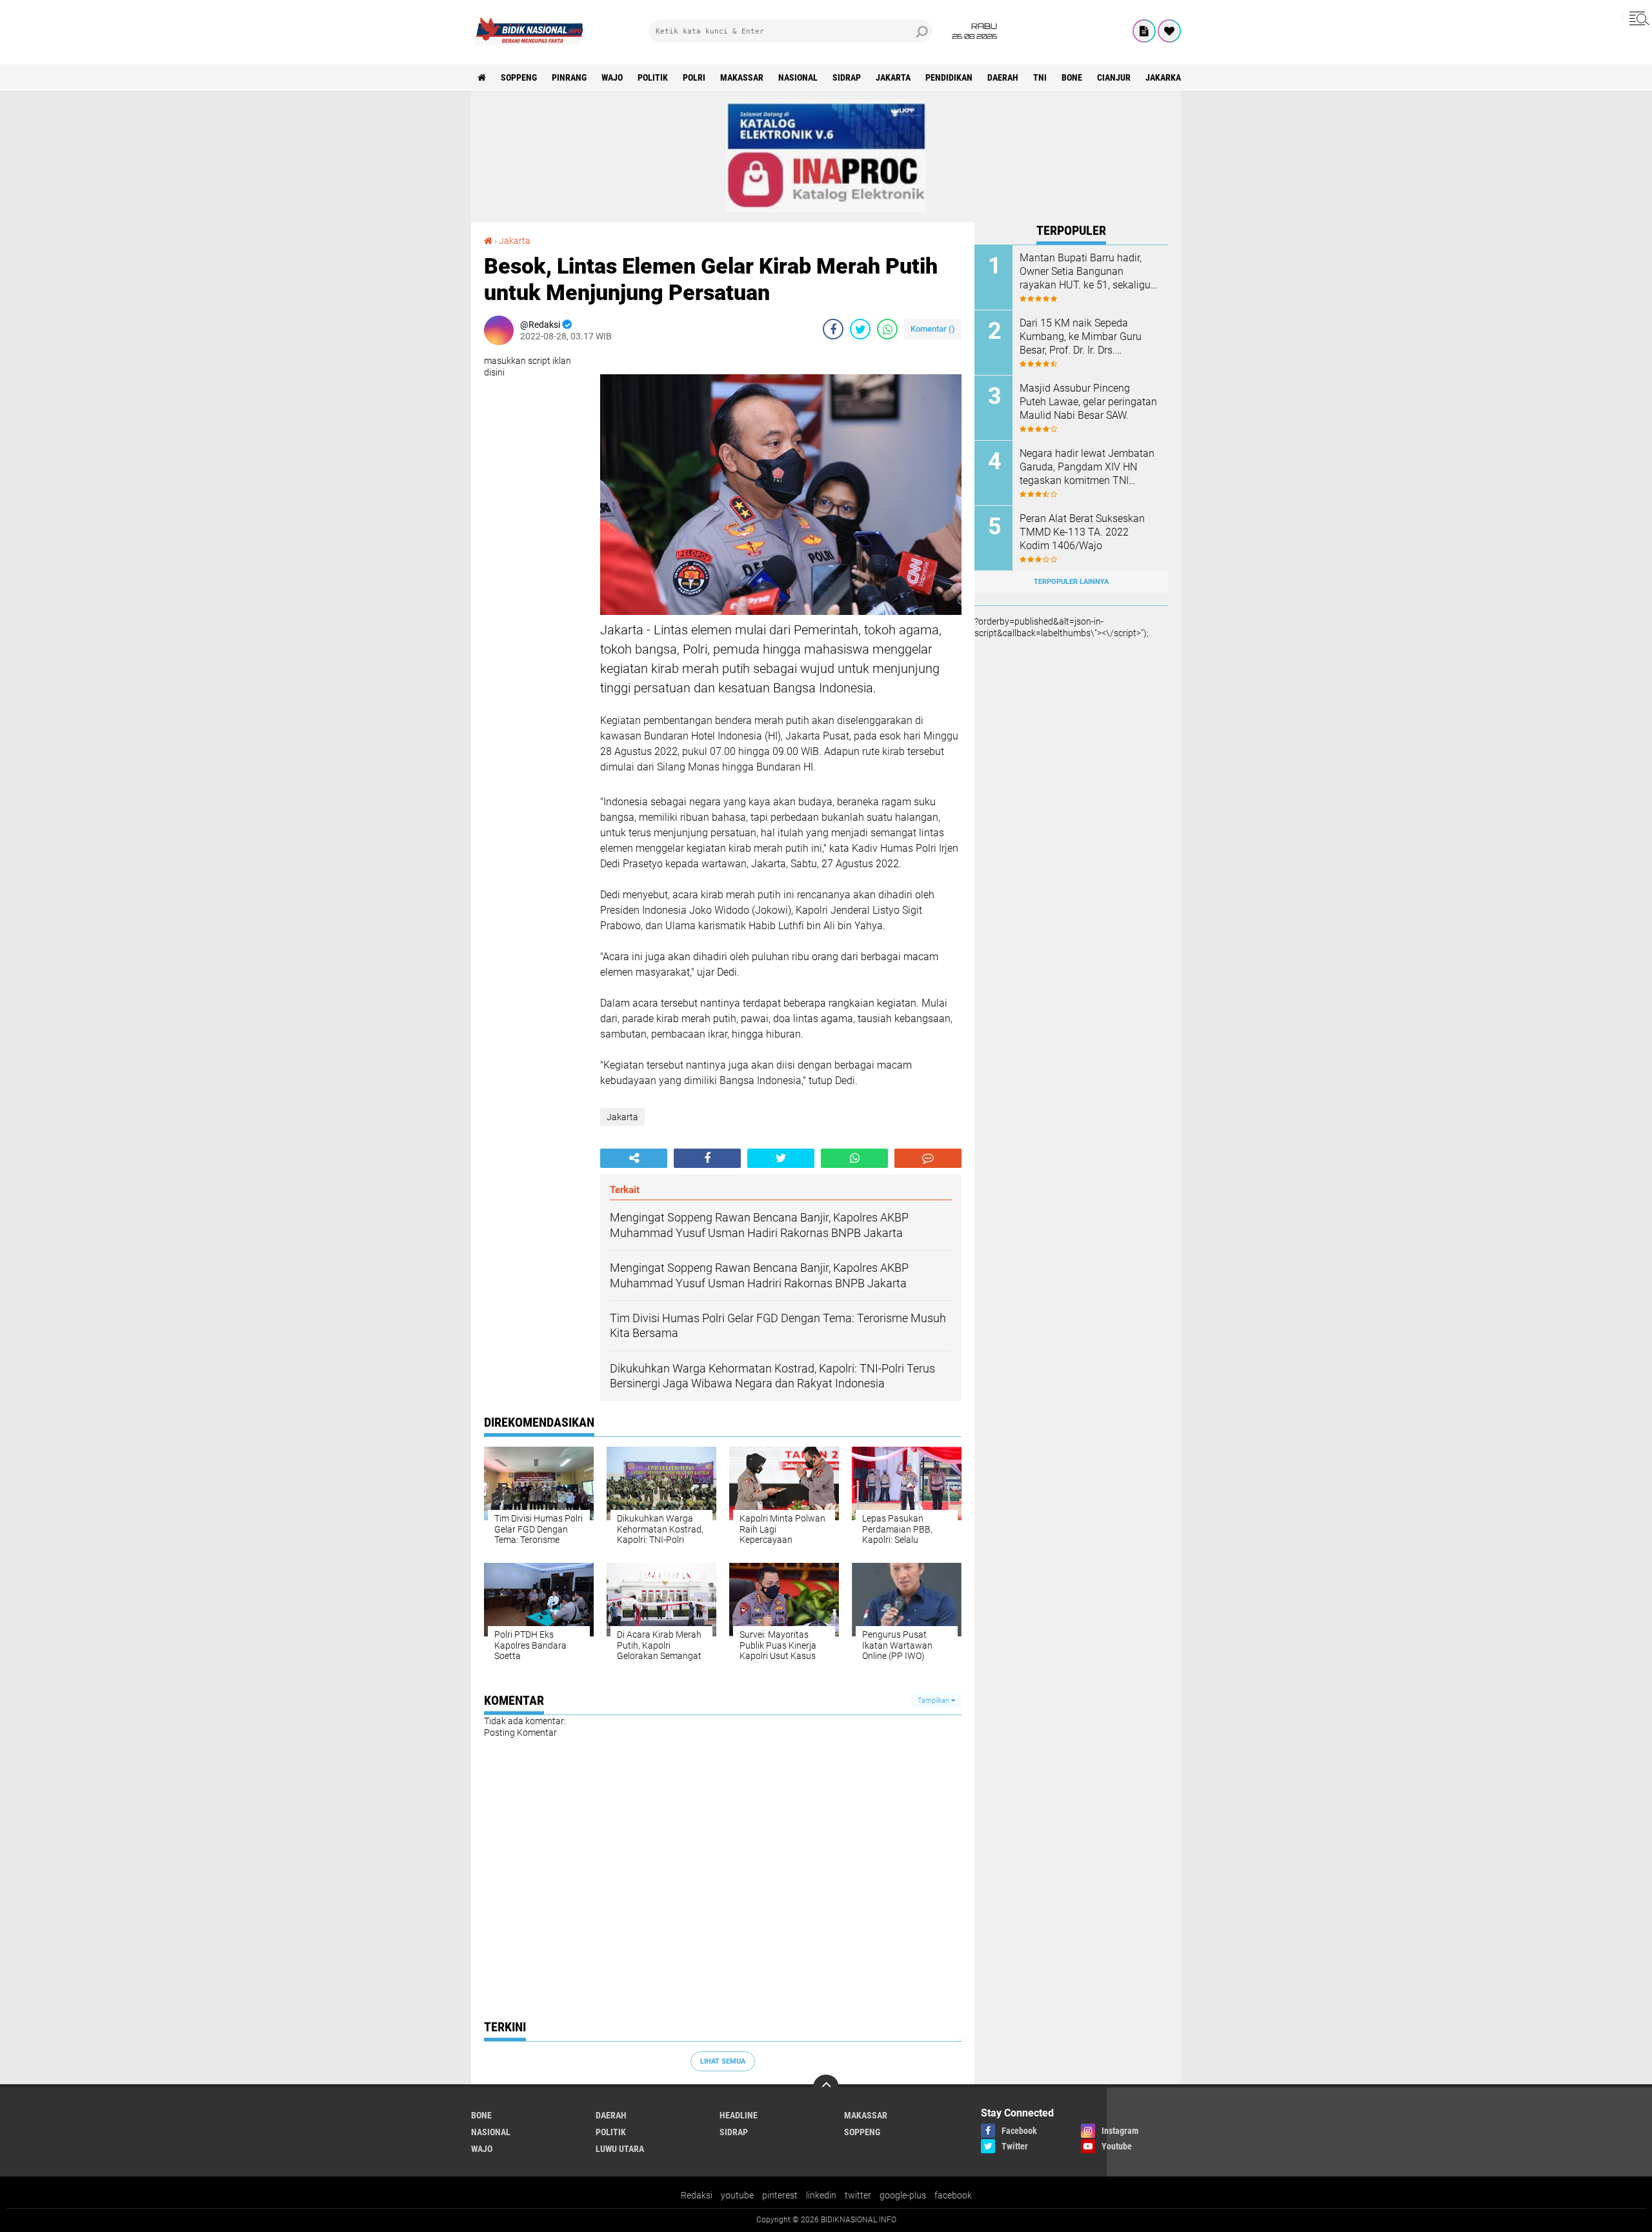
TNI (1040, 77)
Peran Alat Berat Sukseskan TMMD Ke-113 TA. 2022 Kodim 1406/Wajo (1082, 532)
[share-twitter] (860, 329)
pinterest (780, 2195)
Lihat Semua (723, 2061)
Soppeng (519, 77)
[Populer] (1169, 31)
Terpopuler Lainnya (1071, 582)
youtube (737, 2195)
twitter (858, 2195)
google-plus (903, 2195)
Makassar (742, 77)
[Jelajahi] (1637, 18)
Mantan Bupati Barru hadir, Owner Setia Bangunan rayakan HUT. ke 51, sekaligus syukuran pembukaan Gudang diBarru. (1088, 272)
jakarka (1163, 77)
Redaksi (697, 2195)
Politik (653, 77)
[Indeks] (1144, 31)
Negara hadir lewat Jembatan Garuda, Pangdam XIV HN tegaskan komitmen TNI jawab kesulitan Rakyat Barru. (1087, 467)
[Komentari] (928, 1158)
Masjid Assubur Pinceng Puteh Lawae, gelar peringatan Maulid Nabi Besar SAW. (1088, 402)
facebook (953, 2195)
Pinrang (569, 77)
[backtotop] (826, 2087)
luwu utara (620, 2149)
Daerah (1003, 77)
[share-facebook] (833, 329)
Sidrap (847, 77)
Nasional (798, 77)
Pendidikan (949, 77)
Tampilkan (934, 1701)
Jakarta (893, 77)
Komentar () (933, 329)
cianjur (1114, 77)
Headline (739, 2115)
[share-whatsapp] (887, 329)
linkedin (821, 2195)
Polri (694, 77)
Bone (1072, 77)
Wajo (612, 77)
